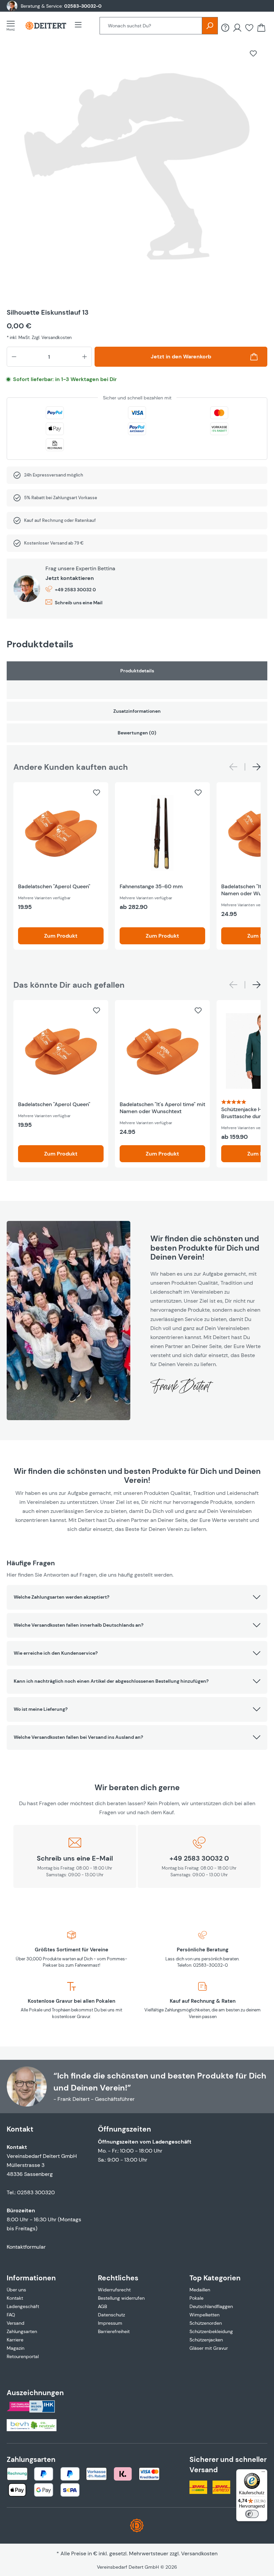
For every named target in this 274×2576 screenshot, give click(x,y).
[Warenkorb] (261, 28)
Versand (16, 2323)
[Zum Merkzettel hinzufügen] (253, 53)
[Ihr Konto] (237, 28)
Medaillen (200, 2290)
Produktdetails (137, 671)
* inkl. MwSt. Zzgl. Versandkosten (39, 338)
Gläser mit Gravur (209, 2348)
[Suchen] (210, 26)
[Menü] (13, 26)
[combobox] (151, 26)
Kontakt (15, 2298)
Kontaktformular (26, 2247)
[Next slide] (257, 767)
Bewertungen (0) (137, 733)
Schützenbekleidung (211, 2331)
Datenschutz (111, 2315)
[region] (137, 171)
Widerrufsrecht (114, 2290)
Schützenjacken (206, 2340)
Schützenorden (206, 2323)
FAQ (11, 2315)
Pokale (196, 2298)
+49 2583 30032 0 (75, 590)
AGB (102, 2306)
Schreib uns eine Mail (79, 603)
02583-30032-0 (83, 6)
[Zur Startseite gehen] (46, 26)
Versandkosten (199, 2553)
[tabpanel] (137, 680)
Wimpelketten (204, 2315)
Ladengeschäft (23, 2306)
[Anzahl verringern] (14, 357)
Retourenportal (23, 2356)
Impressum (110, 2323)
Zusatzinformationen (137, 711)
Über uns (16, 2290)
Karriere (15, 2340)
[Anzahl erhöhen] (85, 357)
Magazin (16, 2348)
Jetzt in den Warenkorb (181, 357)
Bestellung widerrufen (121, 2298)
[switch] (252, 2514)
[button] (137, 1597)
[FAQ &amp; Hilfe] (225, 28)
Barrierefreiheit (114, 2331)
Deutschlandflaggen (211, 2306)
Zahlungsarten (22, 2331)
